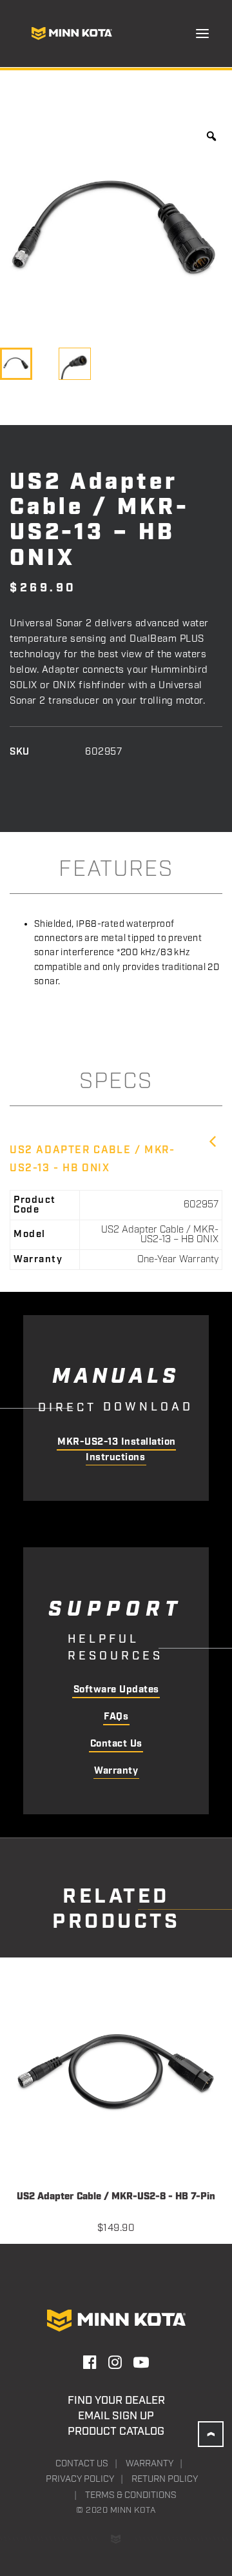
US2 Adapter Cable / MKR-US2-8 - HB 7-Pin (116, 2197)
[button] (202, 34)
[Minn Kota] (72, 34)
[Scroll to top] (211, 2434)
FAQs (116, 1717)
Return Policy (165, 2479)
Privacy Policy (80, 2479)
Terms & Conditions (131, 2495)
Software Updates (116, 1690)
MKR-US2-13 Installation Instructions (117, 1450)
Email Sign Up (116, 2416)
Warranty (116, 1771)
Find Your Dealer (116, 2401)
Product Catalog (116, 2432)
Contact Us (116, 1744)
